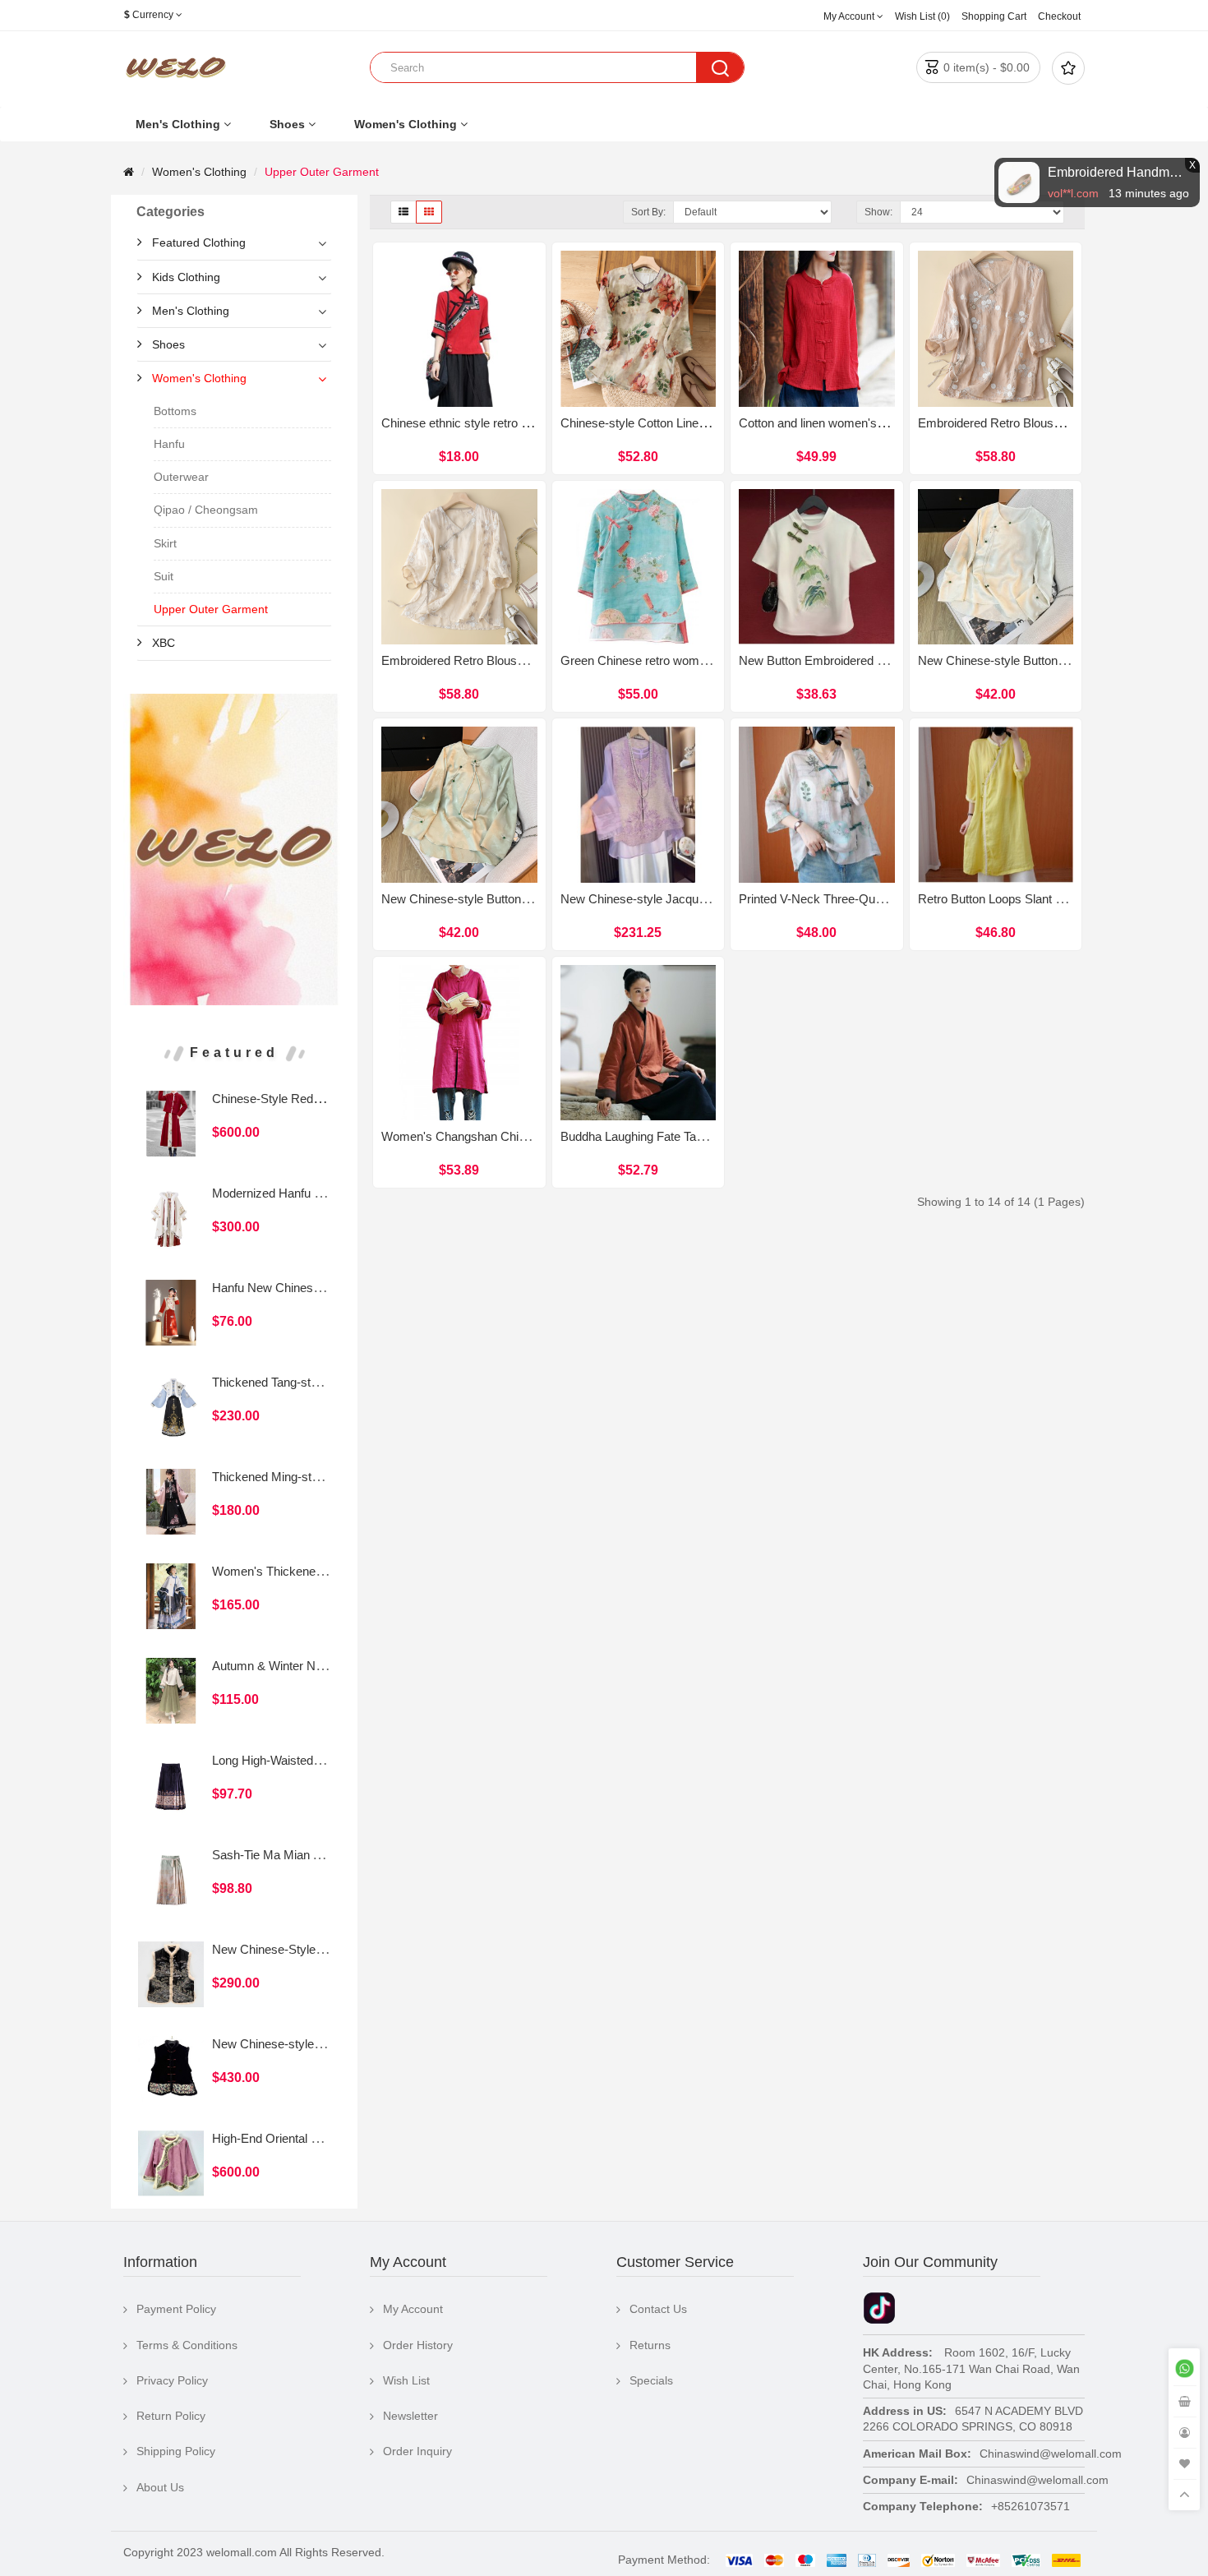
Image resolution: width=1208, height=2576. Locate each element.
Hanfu (169, 444)
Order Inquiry (417, 2451)
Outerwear (181, 477)
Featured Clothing (199, 242)
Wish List (406, 2380)
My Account (413, 2309)
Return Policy (171, 2416)
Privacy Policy (172, 2380)
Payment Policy (176, 2309)
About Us (160, 2487)
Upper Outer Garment (322, 172)
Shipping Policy (176, 2451)
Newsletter (410, 2416)
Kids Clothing (186, 277)
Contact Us (658, 2309)
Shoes (287, 124)
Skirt (165, 543)
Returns (650, 2345)
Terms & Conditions (187, 2345)
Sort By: (648, 212)
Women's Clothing (406, 124)
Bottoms (175, 411)
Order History (418, 2345)
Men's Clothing (178, 124)
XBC (164, 643)
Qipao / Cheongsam (206, 510)
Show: (878, 212)
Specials (651, 2380)
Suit (164, 576)
